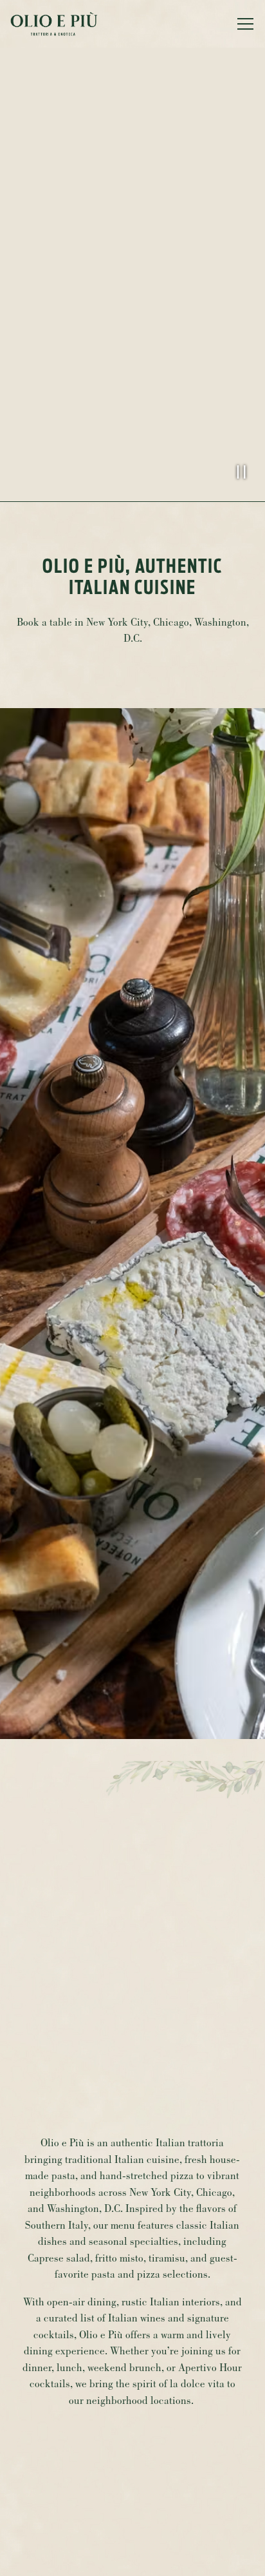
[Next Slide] (248, 1268)
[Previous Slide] (17, 1268)
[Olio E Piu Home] (55, 24)
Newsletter (133, 2557)
